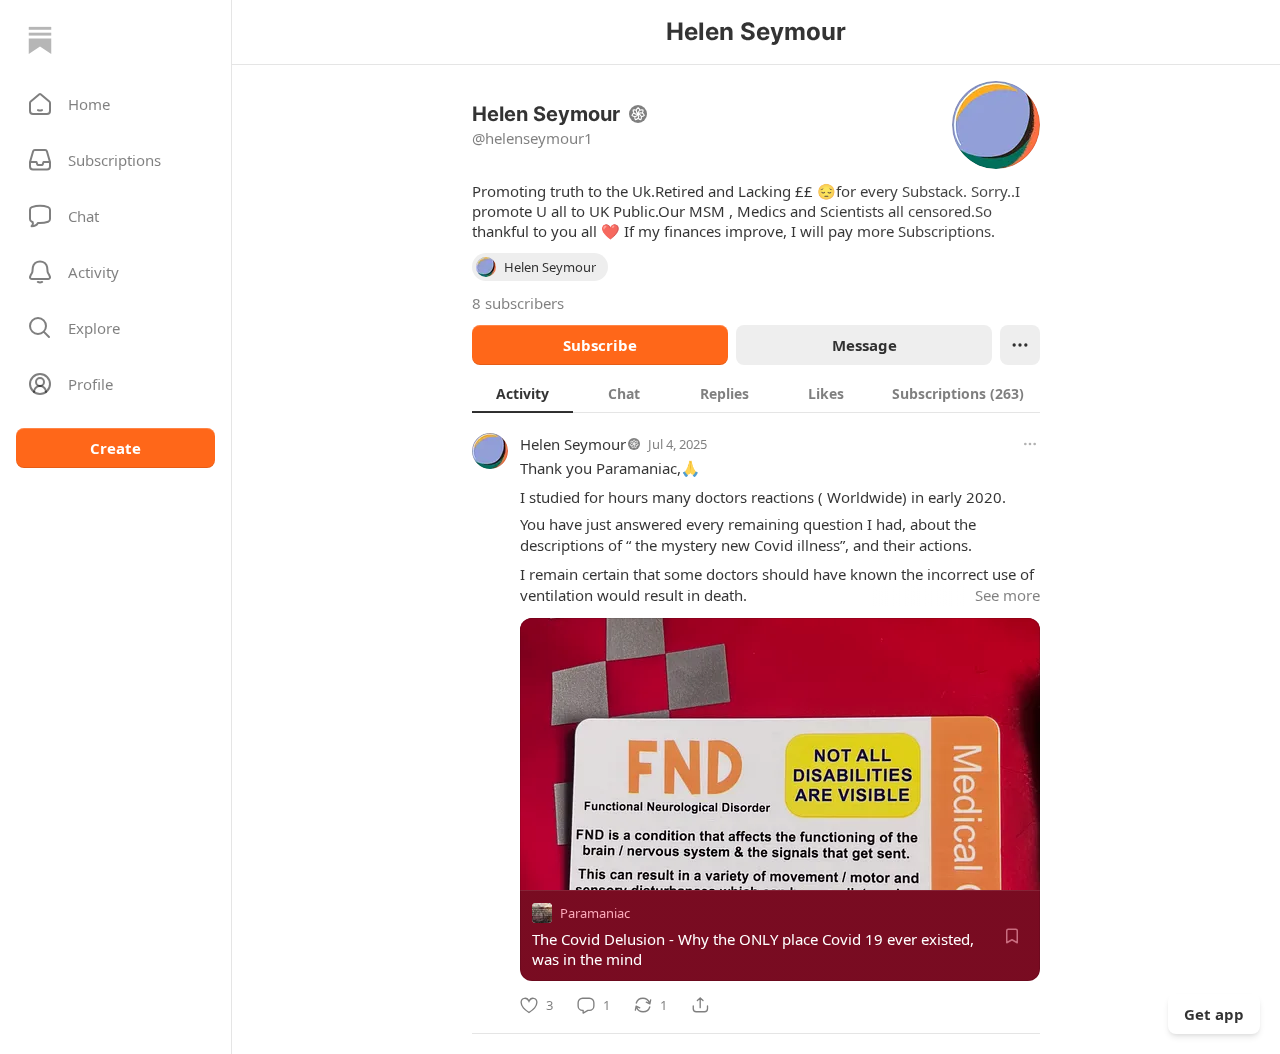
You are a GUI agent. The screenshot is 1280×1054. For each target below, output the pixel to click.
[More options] (1030, 444)
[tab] (522, 393)
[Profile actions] (1020, 345)
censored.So (950, 211)
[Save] (1012, 936)
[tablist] (756, 393)
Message (864, 345)
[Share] (700, 1005)
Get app (1214, 1014)
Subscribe (600, 345)
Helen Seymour (573, 444)
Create (115, 448)
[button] (115, 104)
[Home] (40, 40)
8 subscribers (518, 303)
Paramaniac (595, 913)
